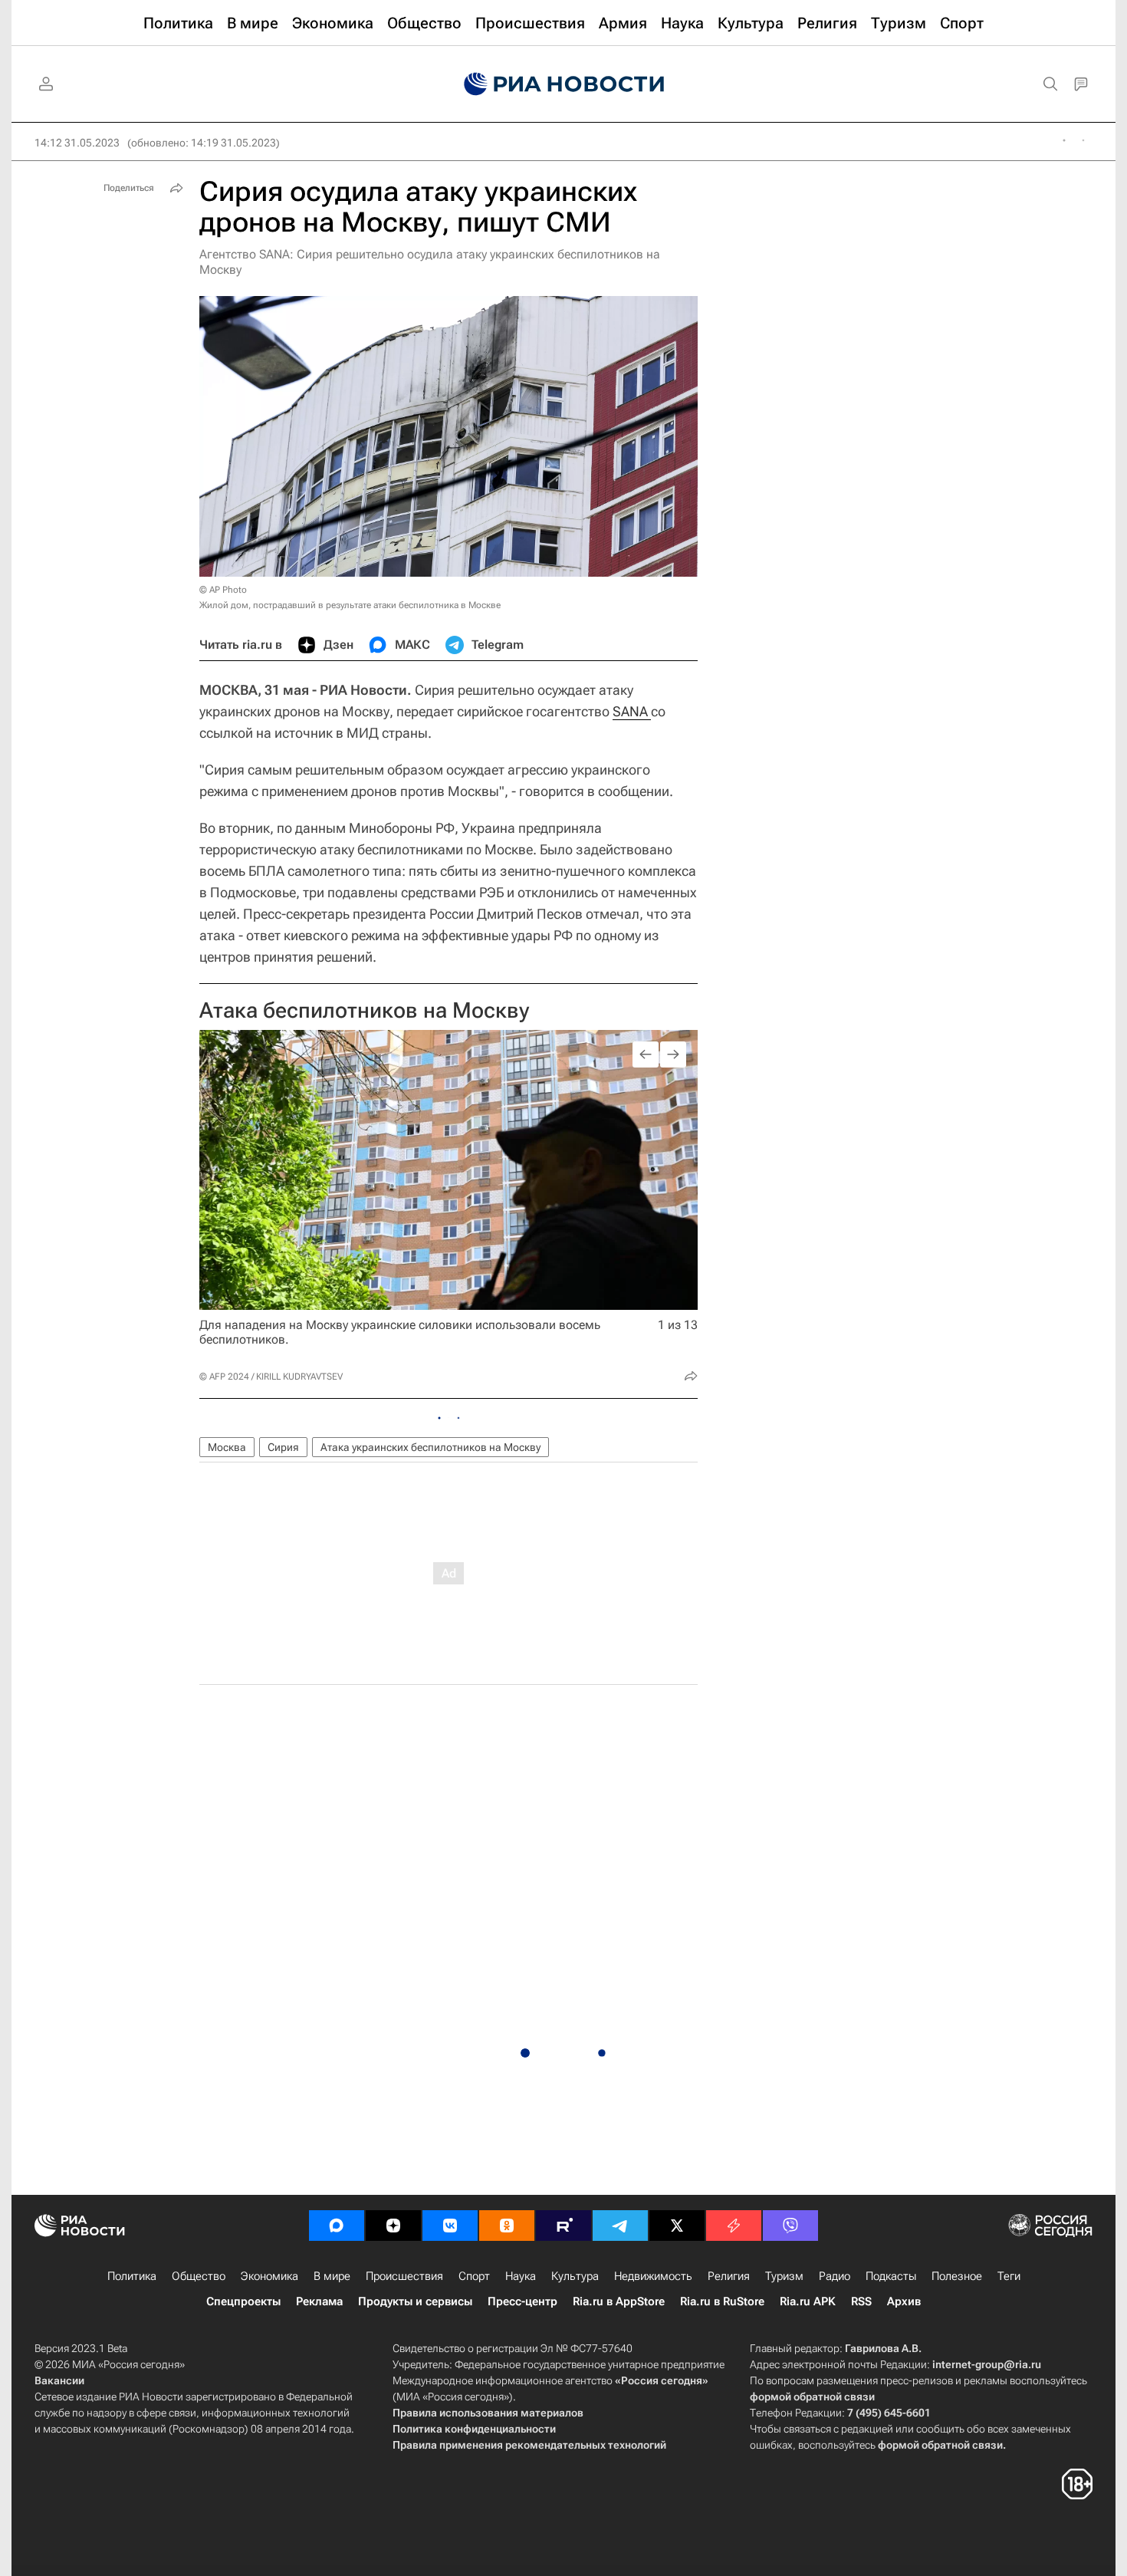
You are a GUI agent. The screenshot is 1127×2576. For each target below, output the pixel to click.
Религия (729, 2276)
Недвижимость (653, 2276)
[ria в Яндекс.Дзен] (393, 2226)
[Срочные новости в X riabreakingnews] (734, 2226)
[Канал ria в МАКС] (337, 2226)
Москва (227, 1447)
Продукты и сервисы (415, 2301)
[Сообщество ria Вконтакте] (450, 2226)
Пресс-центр (522, 2301)
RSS (861, 2301)
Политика (132, 2276)
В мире (332, 2276)
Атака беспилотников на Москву (364, 1010)
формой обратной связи (812, 2397)
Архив (904, 2301)
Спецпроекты (243, 2301)
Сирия (283, 1447)
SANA (632, 711)
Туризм (784, 2276)
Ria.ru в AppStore (619, 2301)
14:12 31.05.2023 (77, 143)
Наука (521, 2276)
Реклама (319, 2301)
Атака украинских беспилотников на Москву (430, 1447)
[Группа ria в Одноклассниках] (507, 2226)
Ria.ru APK (808, 2301)
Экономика (269, 2276)
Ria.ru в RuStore (722, 2301)
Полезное (957, 2276)
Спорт (474, 2276)
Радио (835, 2276)
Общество (199, 2276)
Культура (575, 2276)
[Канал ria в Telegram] (620, 2226)
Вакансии (59, 2380)
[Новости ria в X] (677, 2226)
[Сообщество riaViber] (790, 2226)
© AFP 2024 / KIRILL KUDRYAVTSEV (271, 1377)
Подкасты (891, 2276)
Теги (1009, 2276)
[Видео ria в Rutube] (563, 2226)
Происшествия (404, 2276)
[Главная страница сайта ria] (564, 84)
